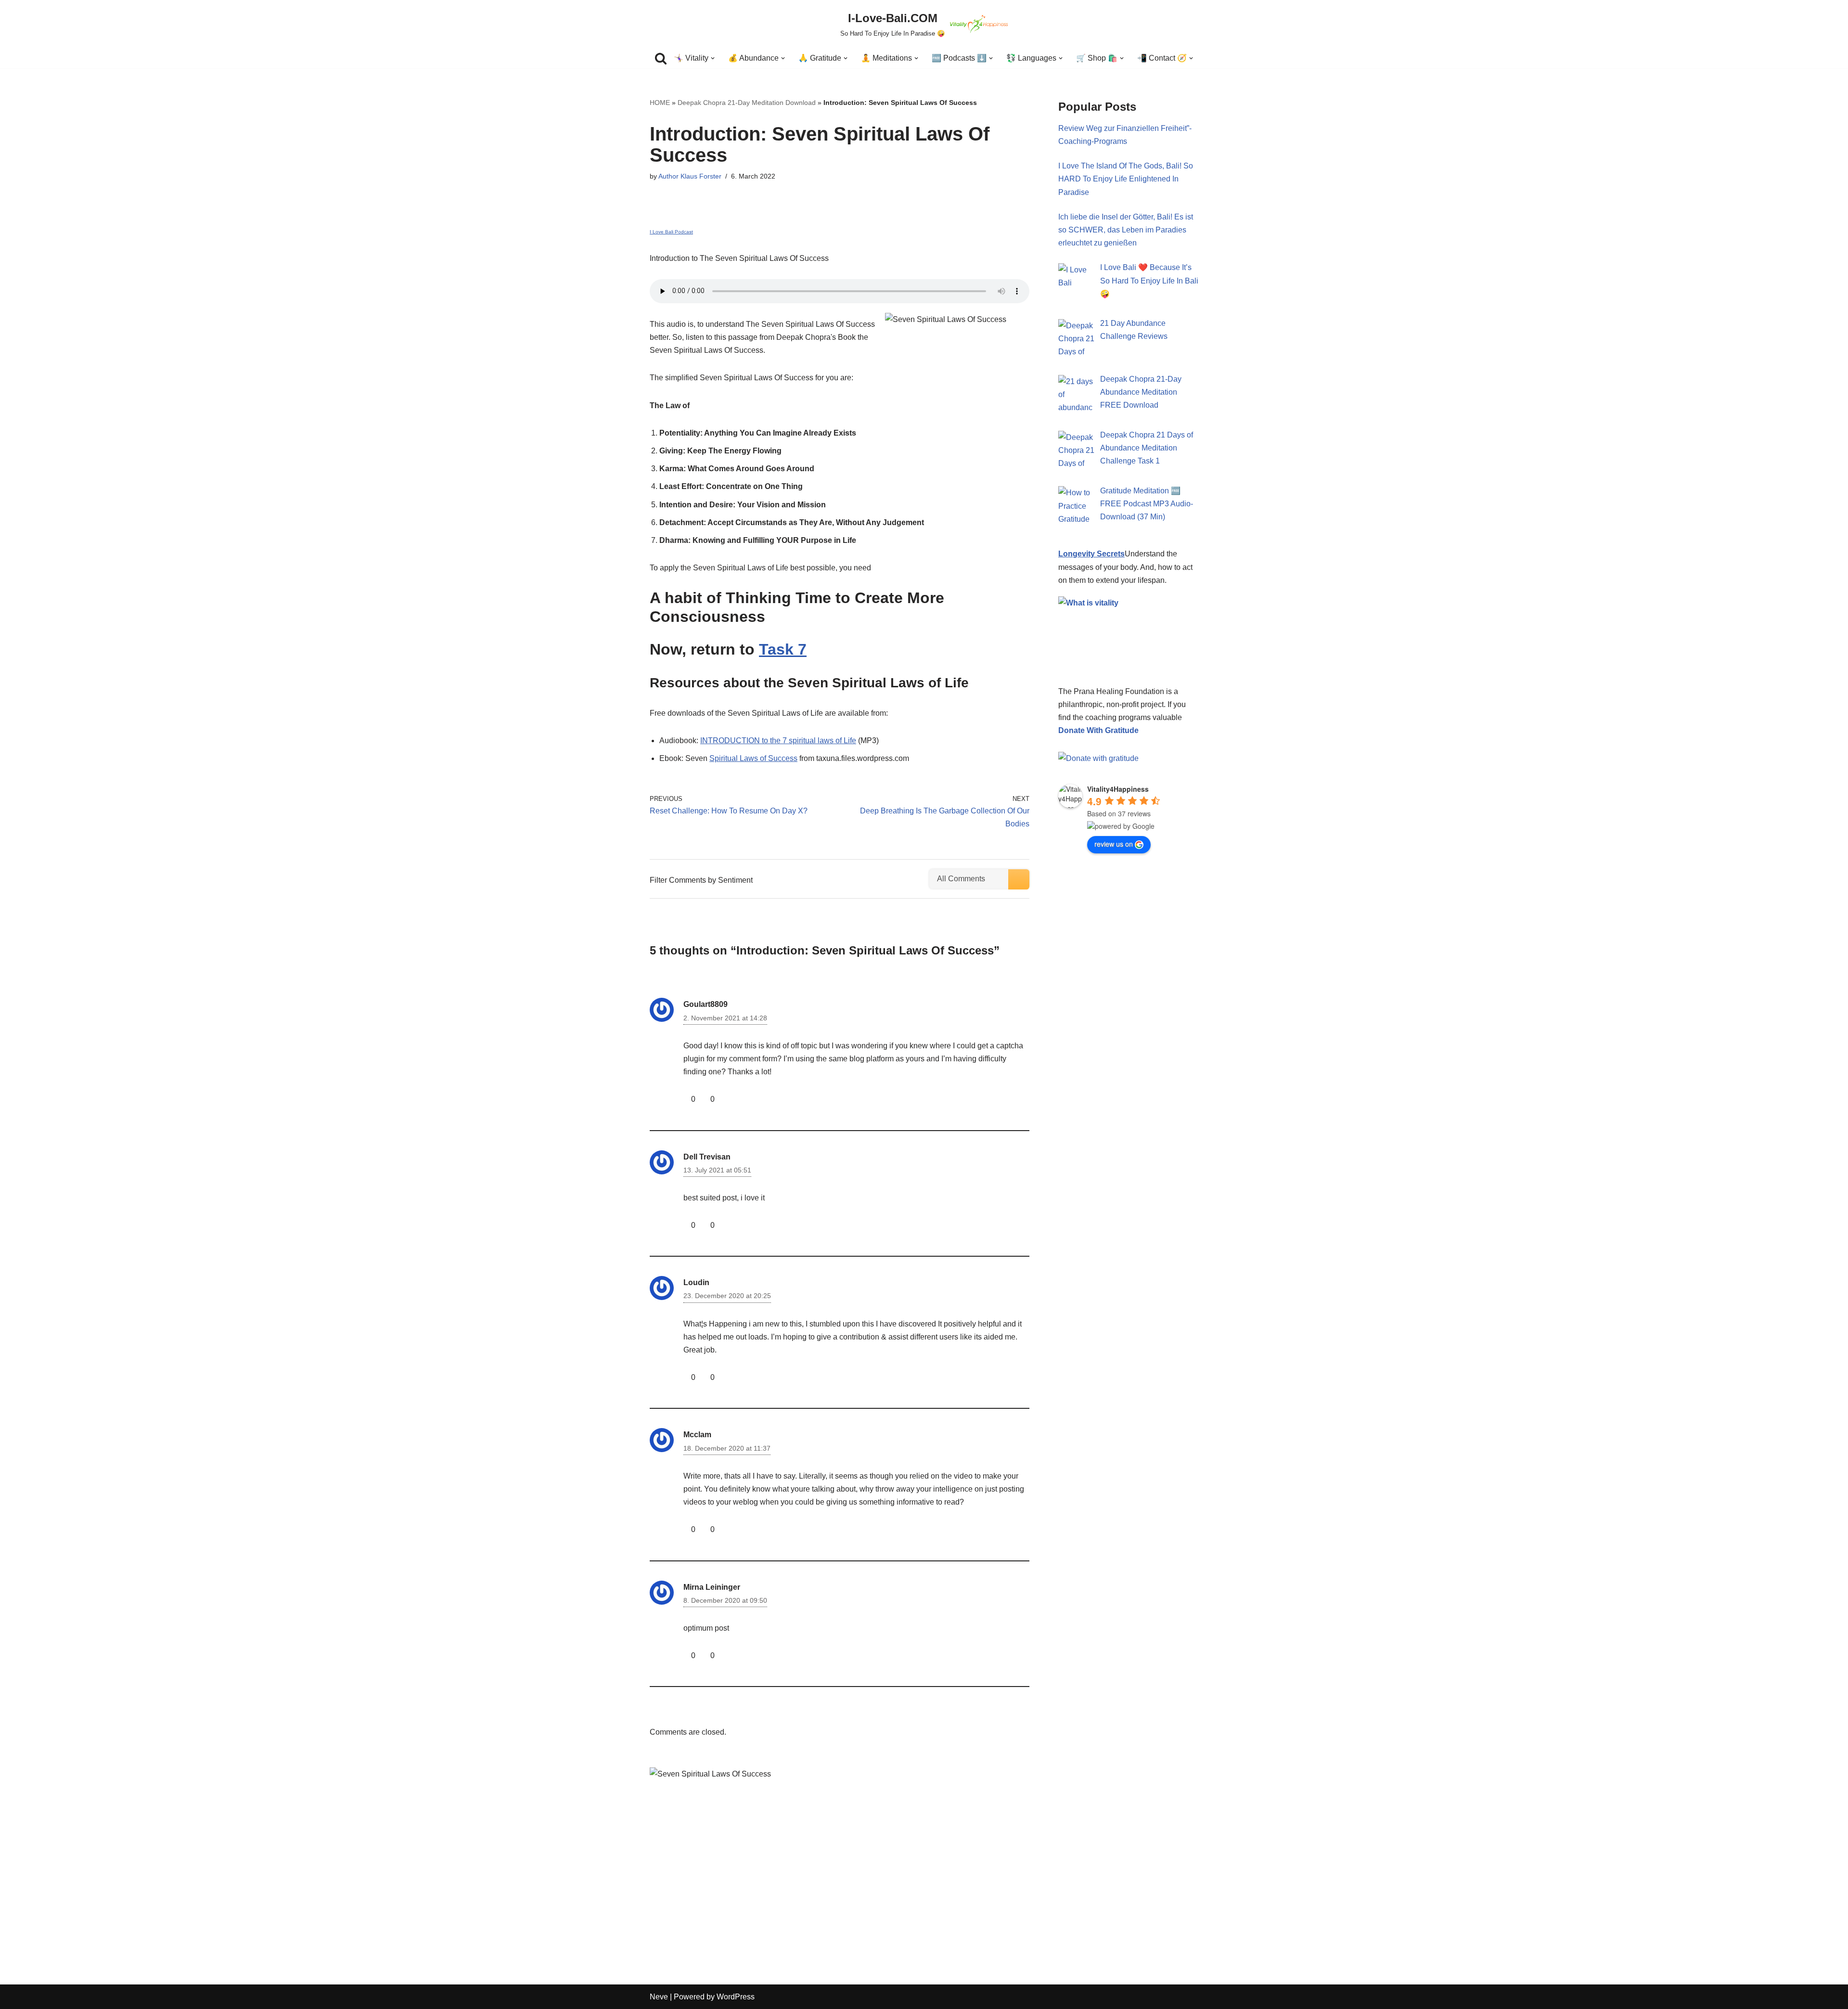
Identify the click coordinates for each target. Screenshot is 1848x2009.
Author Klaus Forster (690, 176)
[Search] (661, 58)
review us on (1114, 844)
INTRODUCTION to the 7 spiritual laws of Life (778, 740)
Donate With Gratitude (1098, 730)
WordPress (736, 1997)
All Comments (961, 879)
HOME (660, 103)
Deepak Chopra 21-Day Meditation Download (747, 103)
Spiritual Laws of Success (753, 758)
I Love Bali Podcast (671, 232)
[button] (713, 58)
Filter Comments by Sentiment (701, 880)
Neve (659, 1997)
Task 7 (783, 649)
